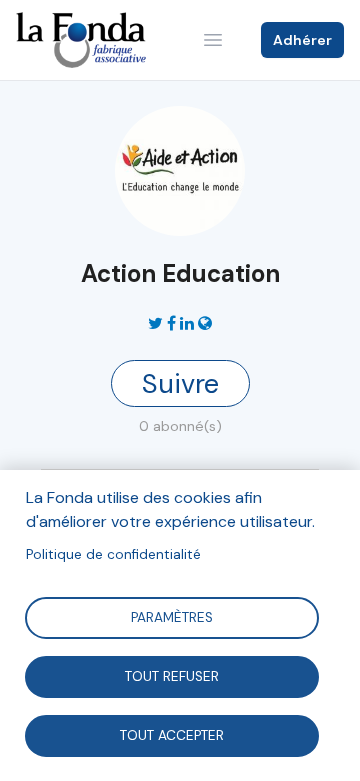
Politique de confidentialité (113, 554)
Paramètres (172, 616)
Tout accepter (172, 734)
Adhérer (302, 40)
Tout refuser (172, 675)
